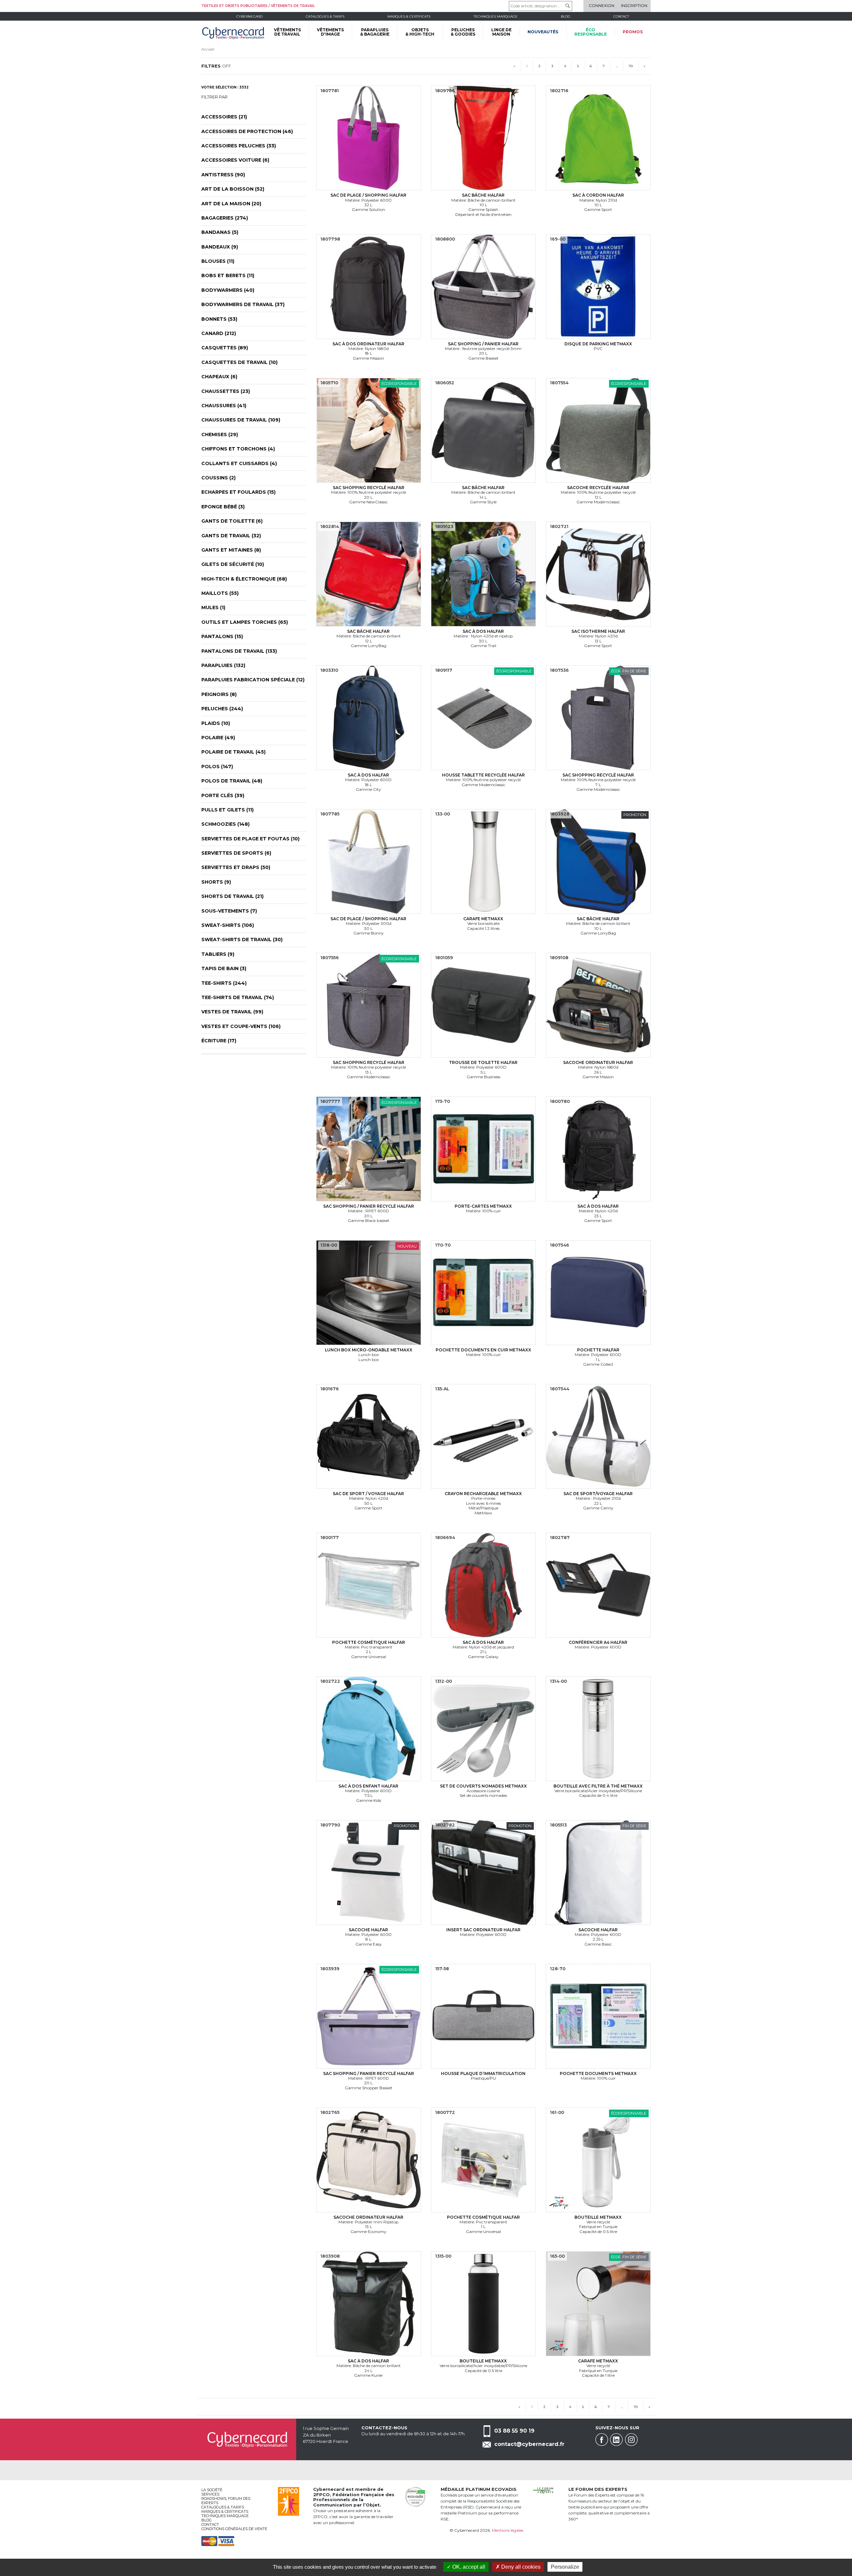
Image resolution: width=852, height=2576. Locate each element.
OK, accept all (468, 2567)
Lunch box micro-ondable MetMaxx (369, 1350)
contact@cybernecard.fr (529, 2444)
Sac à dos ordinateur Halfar (368, 344)
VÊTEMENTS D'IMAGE (330, 32)
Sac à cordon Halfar (598, 195)
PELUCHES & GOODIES (463, 32)
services (210, 2494)
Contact (621, 16)
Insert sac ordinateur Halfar (483, 1930)
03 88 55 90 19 (514, 2431)
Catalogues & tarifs (325, 16)
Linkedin (616, 2440)
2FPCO (321, 2494)
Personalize (565, 2567)
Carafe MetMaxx (483, 919)
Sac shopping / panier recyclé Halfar (369, 1206)
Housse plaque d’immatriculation (483, 2073)
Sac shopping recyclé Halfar (369, 488)
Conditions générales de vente (234, 2529)
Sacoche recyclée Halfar (598, 488)
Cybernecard (249, 16)
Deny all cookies (520, 2567)
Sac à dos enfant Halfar (368, 1786)
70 (631, 66)
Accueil (208, 49)
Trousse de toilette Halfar (483, 1062)
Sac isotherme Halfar (598, 631)
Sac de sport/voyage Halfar (598, 1494)
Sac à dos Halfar (483, 631)
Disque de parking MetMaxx (598, 344)
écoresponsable (591, 32)
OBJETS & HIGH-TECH (420, 32)
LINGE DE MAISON (501, 32)
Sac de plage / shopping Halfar (368, 195)
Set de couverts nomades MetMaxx (483, 1786)
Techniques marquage (496, 16)
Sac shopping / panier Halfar (483, 344)
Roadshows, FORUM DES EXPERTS (226, 2501)
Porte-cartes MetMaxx (483, 1206)
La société (212, 2490)
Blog (207, 2520)
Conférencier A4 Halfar (598, 1642)
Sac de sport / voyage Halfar (368, 1494)
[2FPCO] (289, 2501)
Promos (633, 32)
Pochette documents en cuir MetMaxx (483, 1350)
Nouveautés (543, 32)
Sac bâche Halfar (483, 195)
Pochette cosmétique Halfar (369, 1642)
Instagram (631, 2440)
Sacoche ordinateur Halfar (598, 1062)
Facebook (602, 2440)
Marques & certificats (409, 16)
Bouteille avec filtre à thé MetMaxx (598, 1786)
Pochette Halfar (598, 1350)
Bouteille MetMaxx (598, 2217)
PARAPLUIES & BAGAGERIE (375, 32)
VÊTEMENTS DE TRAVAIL (287, 32)
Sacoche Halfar (368, 1930)
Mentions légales (508, 2530)
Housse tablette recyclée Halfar (483, 775)
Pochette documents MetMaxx (598, 2073)
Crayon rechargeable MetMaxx (483, 1494)
